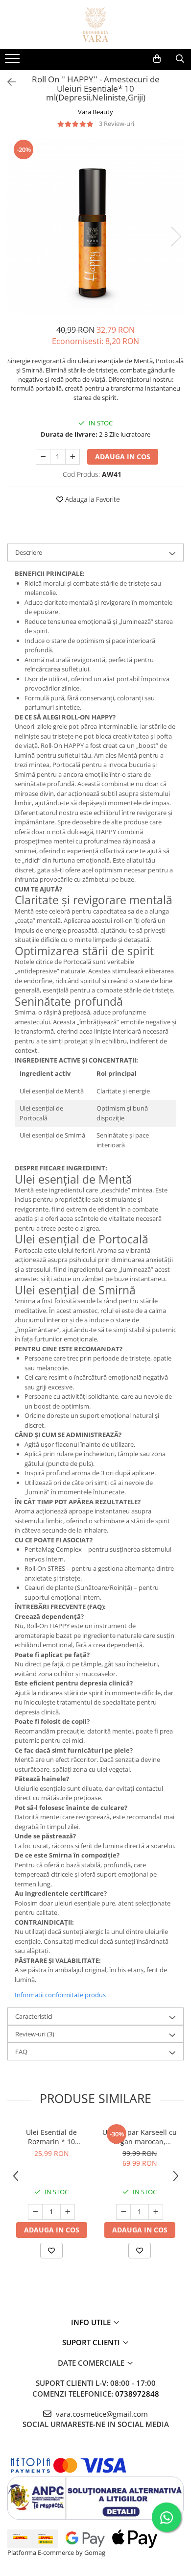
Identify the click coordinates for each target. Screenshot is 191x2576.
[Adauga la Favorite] (51, 2251)
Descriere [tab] (29, 552)
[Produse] (13, 61)
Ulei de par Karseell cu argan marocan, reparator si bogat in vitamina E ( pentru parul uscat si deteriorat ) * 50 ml (140, 2137)
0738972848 (137, 2394)
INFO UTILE (92, 2322)
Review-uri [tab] (35, 2034)
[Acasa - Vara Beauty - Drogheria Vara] (95, 25)
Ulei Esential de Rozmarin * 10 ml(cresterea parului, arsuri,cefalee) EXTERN (51, 2137)
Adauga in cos (123, 457)
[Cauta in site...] (180, 59)
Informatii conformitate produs (60, 1995)
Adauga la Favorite (92, 499)
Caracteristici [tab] (34, 2016)
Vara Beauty (95, 112)
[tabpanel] (95, 226)
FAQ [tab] (21, 2052)
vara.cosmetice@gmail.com (101, 2414)
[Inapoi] (7, 82)
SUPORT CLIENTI (92, 2342)
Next (176, 236)
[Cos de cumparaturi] (157, 59)
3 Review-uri (117, 124)
